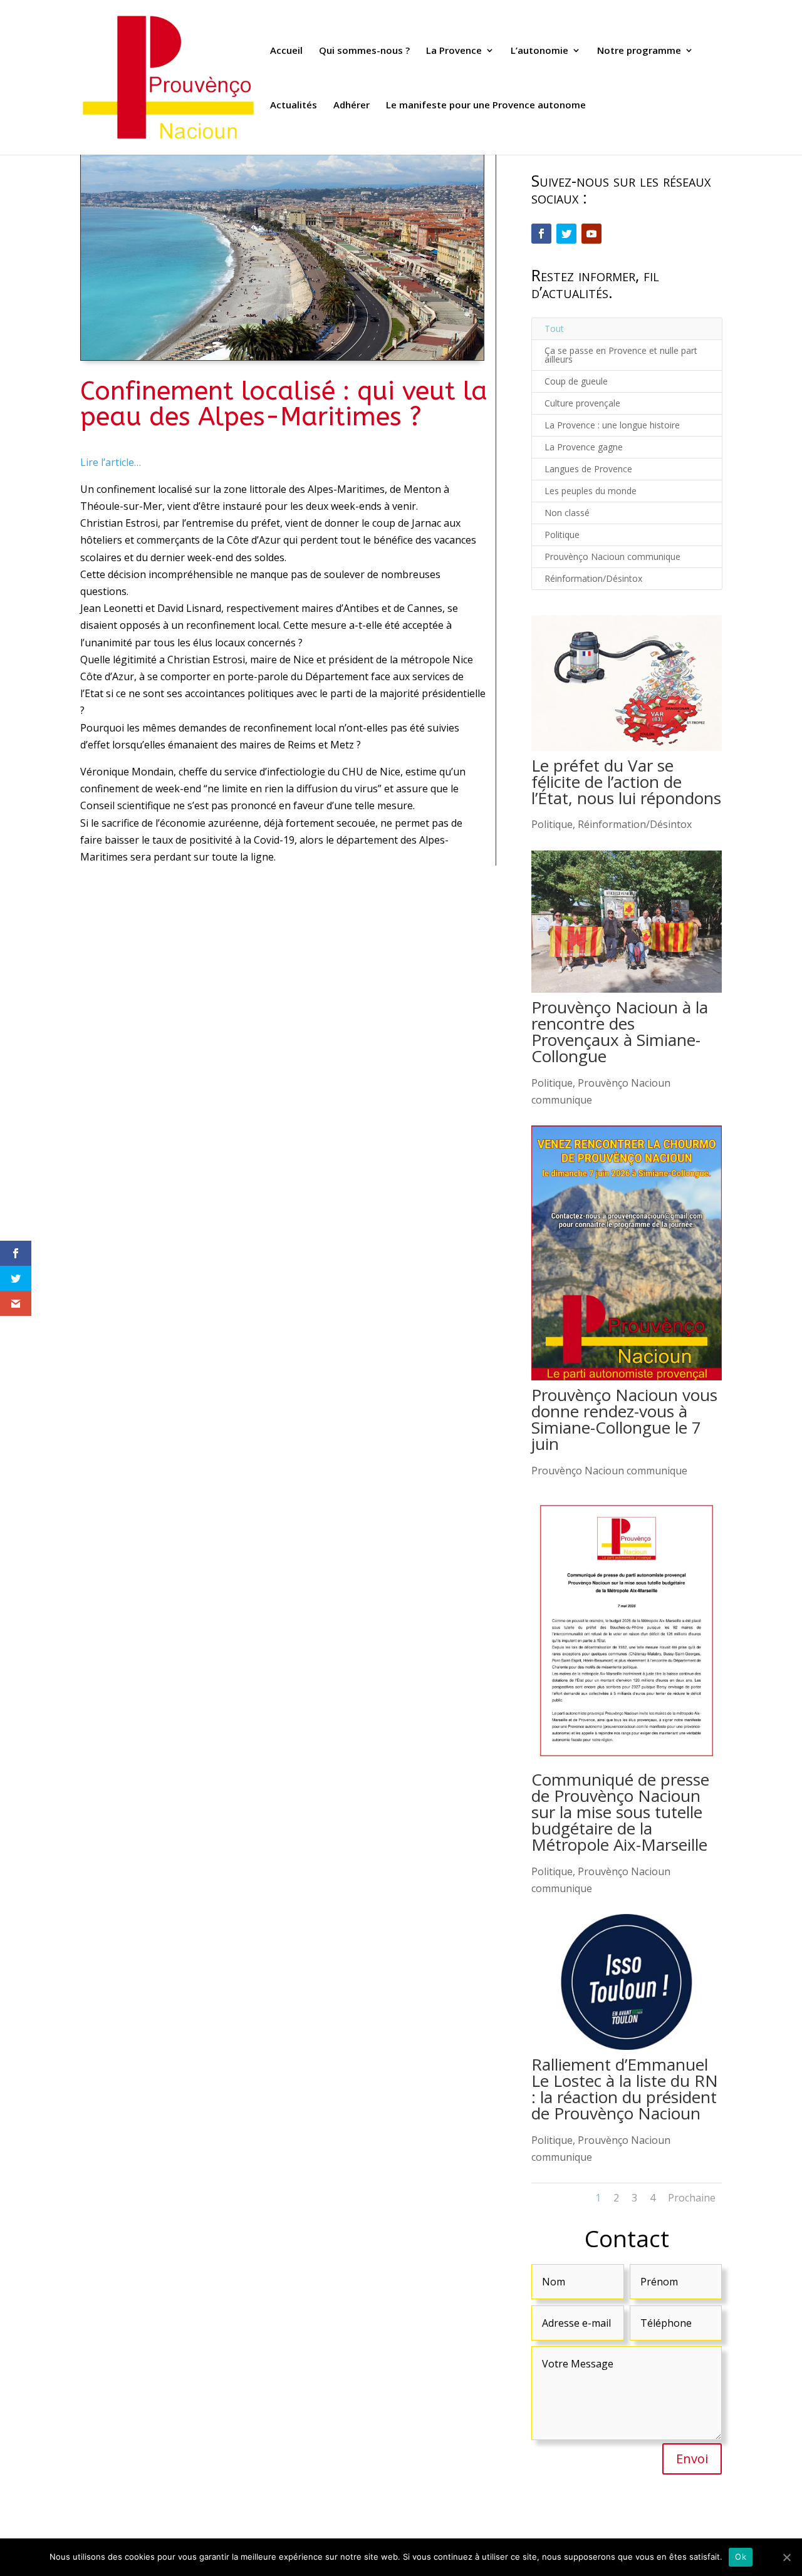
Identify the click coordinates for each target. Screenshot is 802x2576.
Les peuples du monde (591, 491)
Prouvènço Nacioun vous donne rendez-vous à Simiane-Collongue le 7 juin (624, 1419)
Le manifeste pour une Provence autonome (486, 106)
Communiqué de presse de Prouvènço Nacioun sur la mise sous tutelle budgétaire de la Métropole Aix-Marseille (620, 1812)
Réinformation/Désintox (593, 578)
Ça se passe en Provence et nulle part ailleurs (621, 355)
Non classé (567, 513)
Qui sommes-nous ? (364, 51)
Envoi (692, 2459)
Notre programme (639, 51)
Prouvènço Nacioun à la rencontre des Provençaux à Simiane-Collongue (620, 1032)
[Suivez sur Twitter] (566, 234)
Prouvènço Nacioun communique (612, 556)
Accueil (286, 51)
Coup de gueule (576, 381)
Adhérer (352, 106)
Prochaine (692, 2198)
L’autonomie (539, 51)
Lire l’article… (111, 462)
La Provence (454, 51)
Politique (562, 535)
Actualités (294, 106)
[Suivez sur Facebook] (541, 234)
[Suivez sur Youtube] (591, 234)
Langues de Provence (588, 469)
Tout (554, 328)
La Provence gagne (584, 447)
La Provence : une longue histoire (612, 425)
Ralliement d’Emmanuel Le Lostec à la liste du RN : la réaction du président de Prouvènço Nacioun (625, 2089)
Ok (741, 2557)
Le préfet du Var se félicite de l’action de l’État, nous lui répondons (626, 782)
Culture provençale (582, 403)
